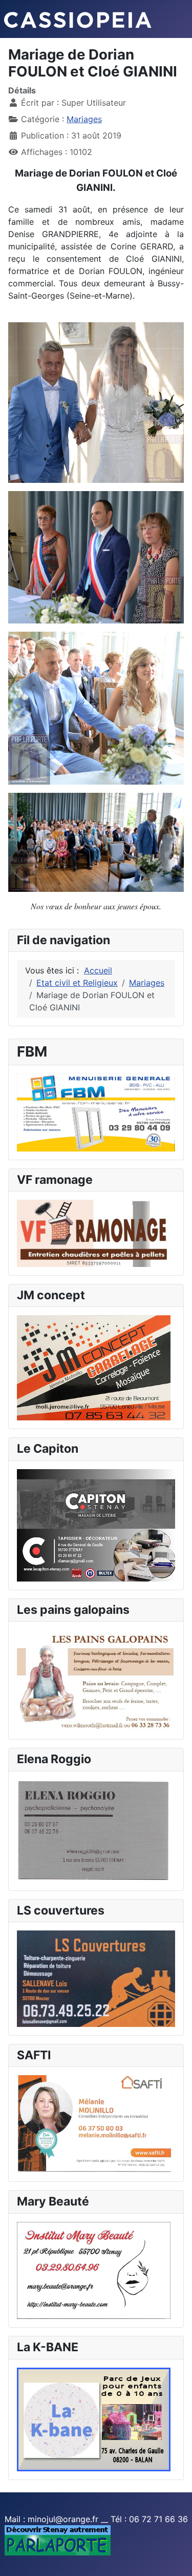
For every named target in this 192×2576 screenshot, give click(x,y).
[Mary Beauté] (94, 2270)
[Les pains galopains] (96, 1680)
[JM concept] (94, 1367)
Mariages (84, 119)
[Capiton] (96, 1525)
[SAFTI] (96, 2123)
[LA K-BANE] (94, 2418)
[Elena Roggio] (94, 1830)
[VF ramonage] (94, 1233)
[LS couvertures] (96, 1978)
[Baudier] (96, 1111)
